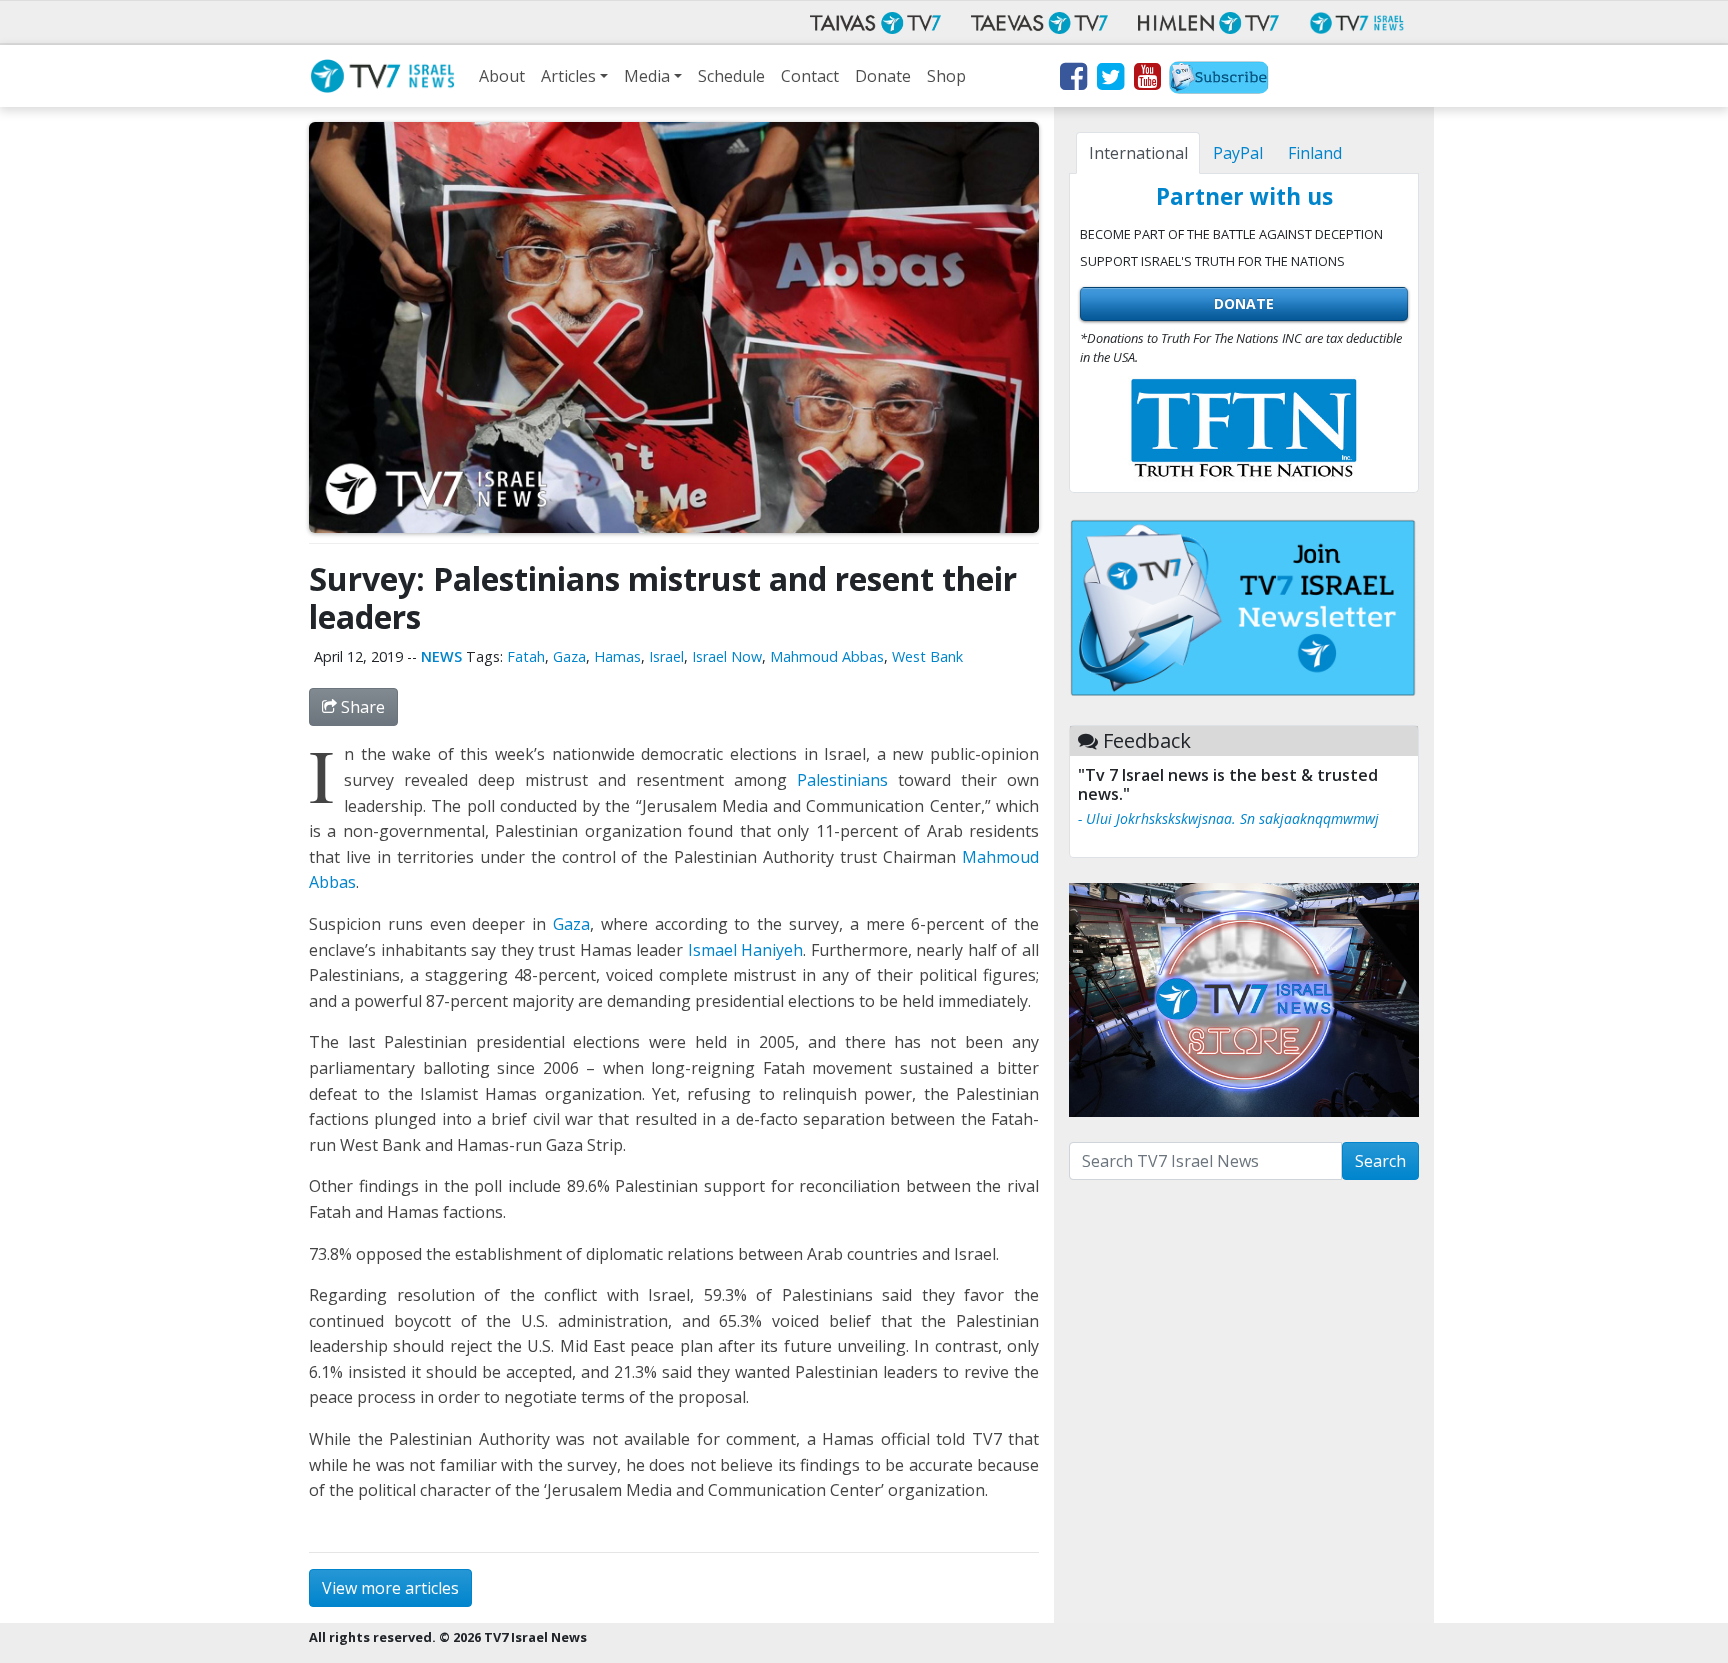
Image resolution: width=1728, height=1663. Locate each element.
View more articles (390, 1588)
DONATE (1244, 303)
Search (1380, 1161)
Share (361, 707)
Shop (946, 76)
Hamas (617, 656)
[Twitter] (1109, 80)
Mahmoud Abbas (827, 656)
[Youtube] (1146, 80)
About (502, 76)
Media (647, 76)
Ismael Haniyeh (746, 950)
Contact (810, 76)
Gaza (569, 656)
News (441, 656)
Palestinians (842, 780)
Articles (568, 76)
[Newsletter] (1219, 80)
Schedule (731, 76)
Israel (666, 656)
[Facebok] (1072, 80)
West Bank (927, 656)
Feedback (1147, 740)
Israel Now (727, 656)
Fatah (526, 656)
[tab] (1138, 153)
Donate (883, 76)
